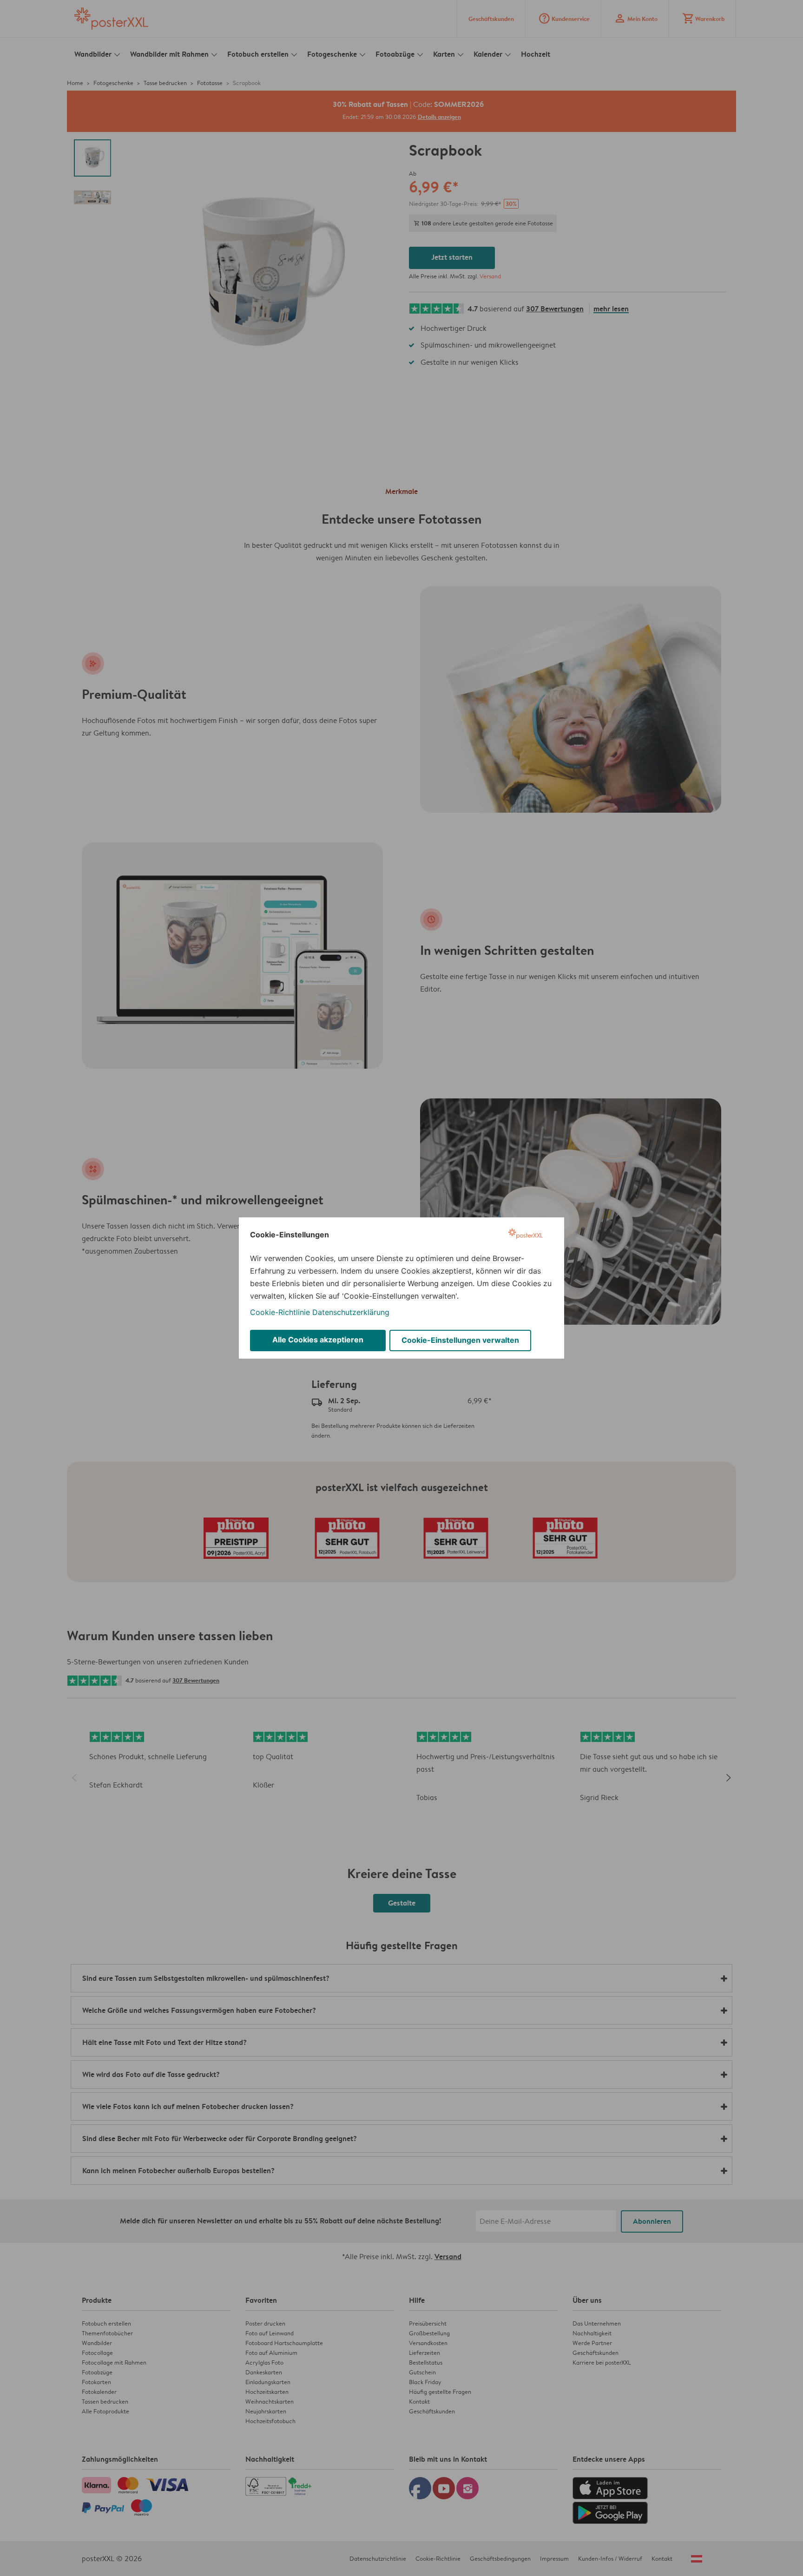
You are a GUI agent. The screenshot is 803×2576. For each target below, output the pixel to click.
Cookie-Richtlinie (280, 1312)
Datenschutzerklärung (351, 1312)
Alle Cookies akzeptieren (318, 1340)
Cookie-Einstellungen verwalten (460, 1340)
